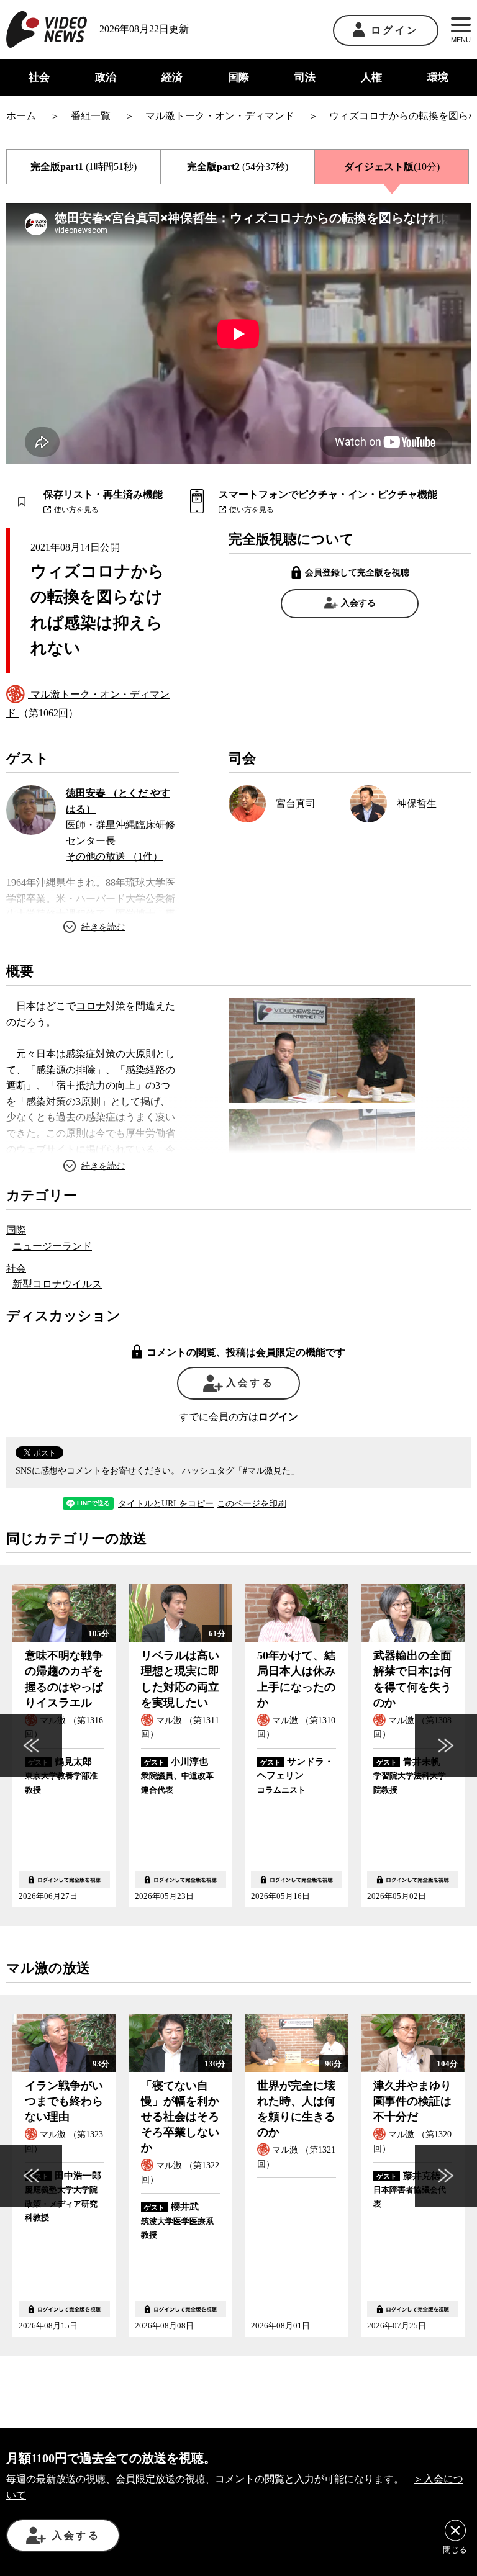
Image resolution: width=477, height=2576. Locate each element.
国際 (238, 77)
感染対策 (46, 1101)
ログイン (395, 30)
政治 (106, 77)
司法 (305, 77)
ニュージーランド (52, 1246)
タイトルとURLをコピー (166, 1504)
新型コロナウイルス (57, 1284)
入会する (358, 603)
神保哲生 (417, 804)
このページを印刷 (252, 1504)
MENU (461, 40)
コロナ (91, 1006)
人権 (371, 77)
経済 (172, 77)
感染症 (81, 1054)
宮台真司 (296, 804)
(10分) (392, 167)
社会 (39, 77)
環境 (438, 77)
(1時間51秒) (84, 167)
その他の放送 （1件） (114, 856)
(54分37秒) (238, 167)
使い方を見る (76, 510)
